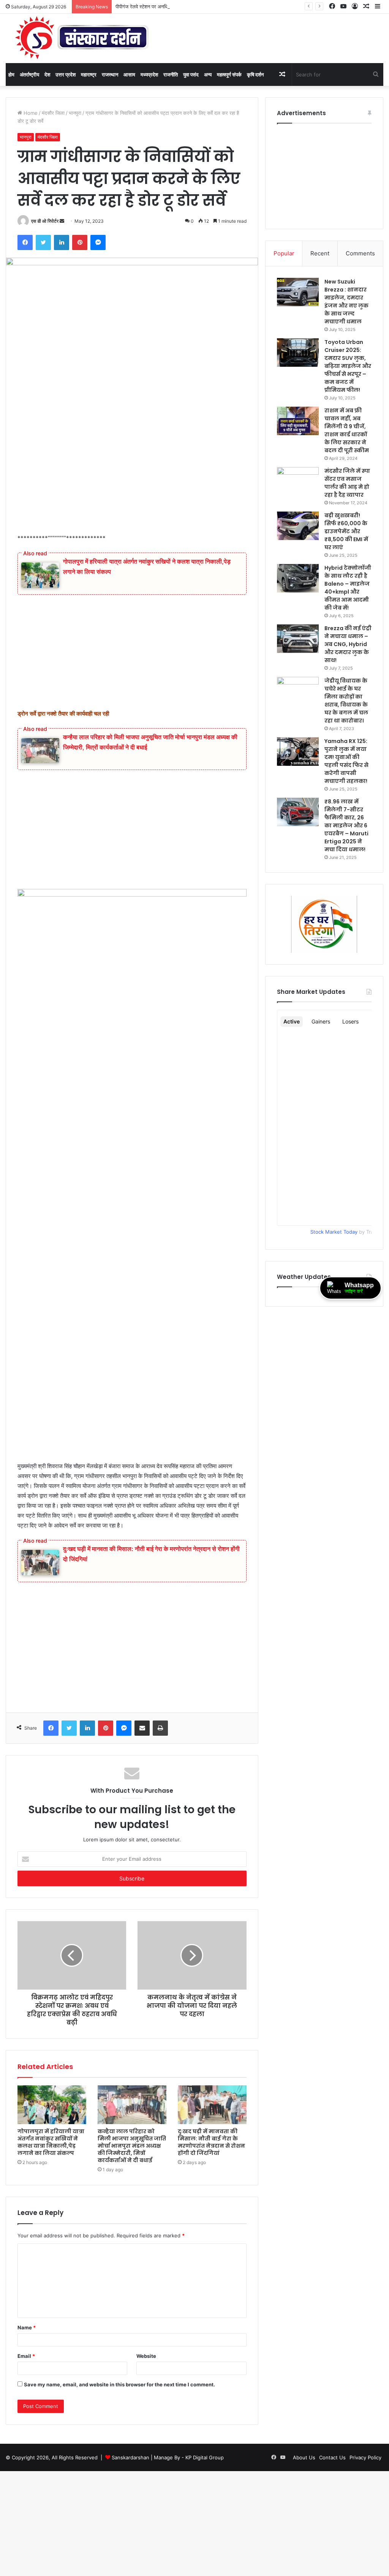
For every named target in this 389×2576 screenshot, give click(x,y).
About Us (304, 2457)
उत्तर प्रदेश (66, 74)
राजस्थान (110, 74)
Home (30, 113)
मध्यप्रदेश (149, 74)
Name (27, 2327)
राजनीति (171, 74)
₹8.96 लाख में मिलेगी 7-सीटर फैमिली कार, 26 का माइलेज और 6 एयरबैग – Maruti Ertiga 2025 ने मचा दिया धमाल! (346, 825)
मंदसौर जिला (53, 113)
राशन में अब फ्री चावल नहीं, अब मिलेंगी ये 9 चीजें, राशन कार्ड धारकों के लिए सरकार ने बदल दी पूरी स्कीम (347, 430)
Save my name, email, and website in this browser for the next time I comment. (119, 2384)
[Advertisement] (132, 477)
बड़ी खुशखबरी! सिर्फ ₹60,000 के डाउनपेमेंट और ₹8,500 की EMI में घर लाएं (346, 531)
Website (146, 2356)
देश (47, 74)
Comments (360, 253)
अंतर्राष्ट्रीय (29, 74)
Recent (320, 253)
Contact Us (332, 2457)
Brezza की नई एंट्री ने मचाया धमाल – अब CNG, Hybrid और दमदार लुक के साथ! (348, 644)
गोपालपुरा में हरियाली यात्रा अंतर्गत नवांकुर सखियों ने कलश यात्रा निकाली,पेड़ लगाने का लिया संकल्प (51, 2142)
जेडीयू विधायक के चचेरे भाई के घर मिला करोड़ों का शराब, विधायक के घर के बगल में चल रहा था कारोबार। (346, 701)
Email (26, 2356)
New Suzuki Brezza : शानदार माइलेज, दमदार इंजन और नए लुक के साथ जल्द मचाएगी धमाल (346, 302)
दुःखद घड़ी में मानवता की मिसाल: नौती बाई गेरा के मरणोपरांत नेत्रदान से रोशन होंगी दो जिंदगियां (211, 2142)
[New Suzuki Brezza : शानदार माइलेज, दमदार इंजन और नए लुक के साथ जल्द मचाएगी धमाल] (298, 292)
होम (11, 74)
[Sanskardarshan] (82, 38)
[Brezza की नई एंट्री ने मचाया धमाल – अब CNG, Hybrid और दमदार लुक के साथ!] (298, 639)
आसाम (129, 74)
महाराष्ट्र (89, 74)
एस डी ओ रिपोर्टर (45, 221)
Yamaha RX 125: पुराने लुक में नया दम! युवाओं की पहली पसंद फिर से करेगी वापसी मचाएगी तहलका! (346, 761)
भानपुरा (75, 113)
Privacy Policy (365, 2457)
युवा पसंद (191, 74)
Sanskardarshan (130, 2457)
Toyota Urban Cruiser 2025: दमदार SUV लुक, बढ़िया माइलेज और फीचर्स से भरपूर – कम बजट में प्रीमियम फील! (348, 366)
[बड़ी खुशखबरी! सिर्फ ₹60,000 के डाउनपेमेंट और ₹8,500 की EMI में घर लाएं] (298, 526)
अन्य (208, 74)
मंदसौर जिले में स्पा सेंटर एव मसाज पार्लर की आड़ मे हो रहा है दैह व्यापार (347, 483)
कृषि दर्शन (255, 74)
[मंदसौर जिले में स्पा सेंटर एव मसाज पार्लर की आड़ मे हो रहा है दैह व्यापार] (298, 481)
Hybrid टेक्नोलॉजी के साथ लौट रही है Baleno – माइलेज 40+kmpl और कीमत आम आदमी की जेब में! (348, 588)
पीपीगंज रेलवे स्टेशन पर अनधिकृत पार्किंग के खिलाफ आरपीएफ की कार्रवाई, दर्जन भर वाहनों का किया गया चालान (214, 6)
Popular (284, 253)
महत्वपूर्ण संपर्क (229, 74)
